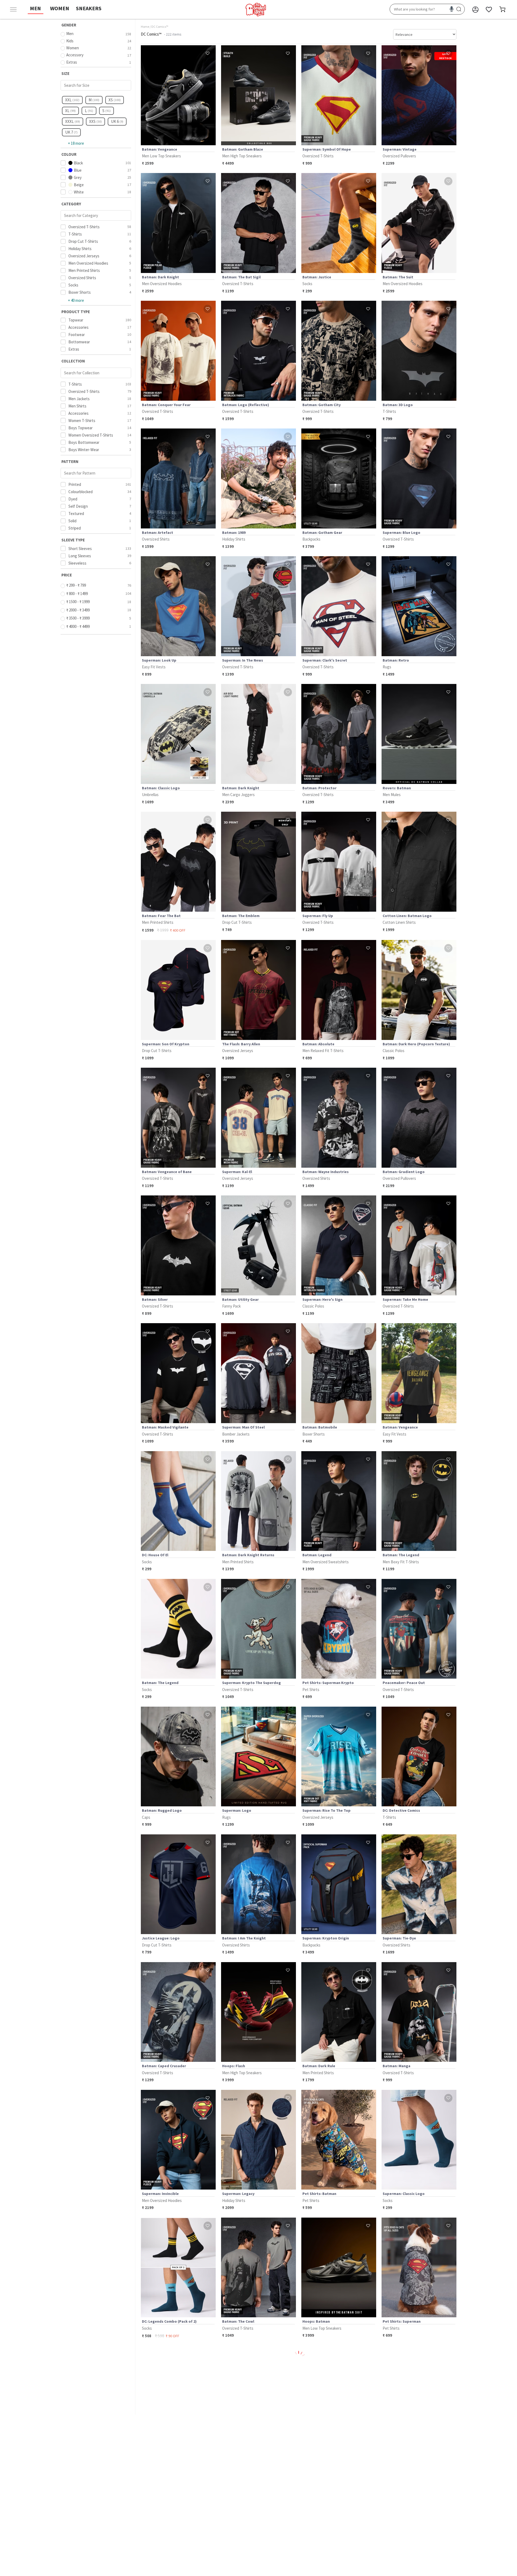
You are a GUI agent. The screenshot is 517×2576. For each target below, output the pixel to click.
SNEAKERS (89, 8)
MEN (35, 8)
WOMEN (60, 8)
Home (145, 27)
